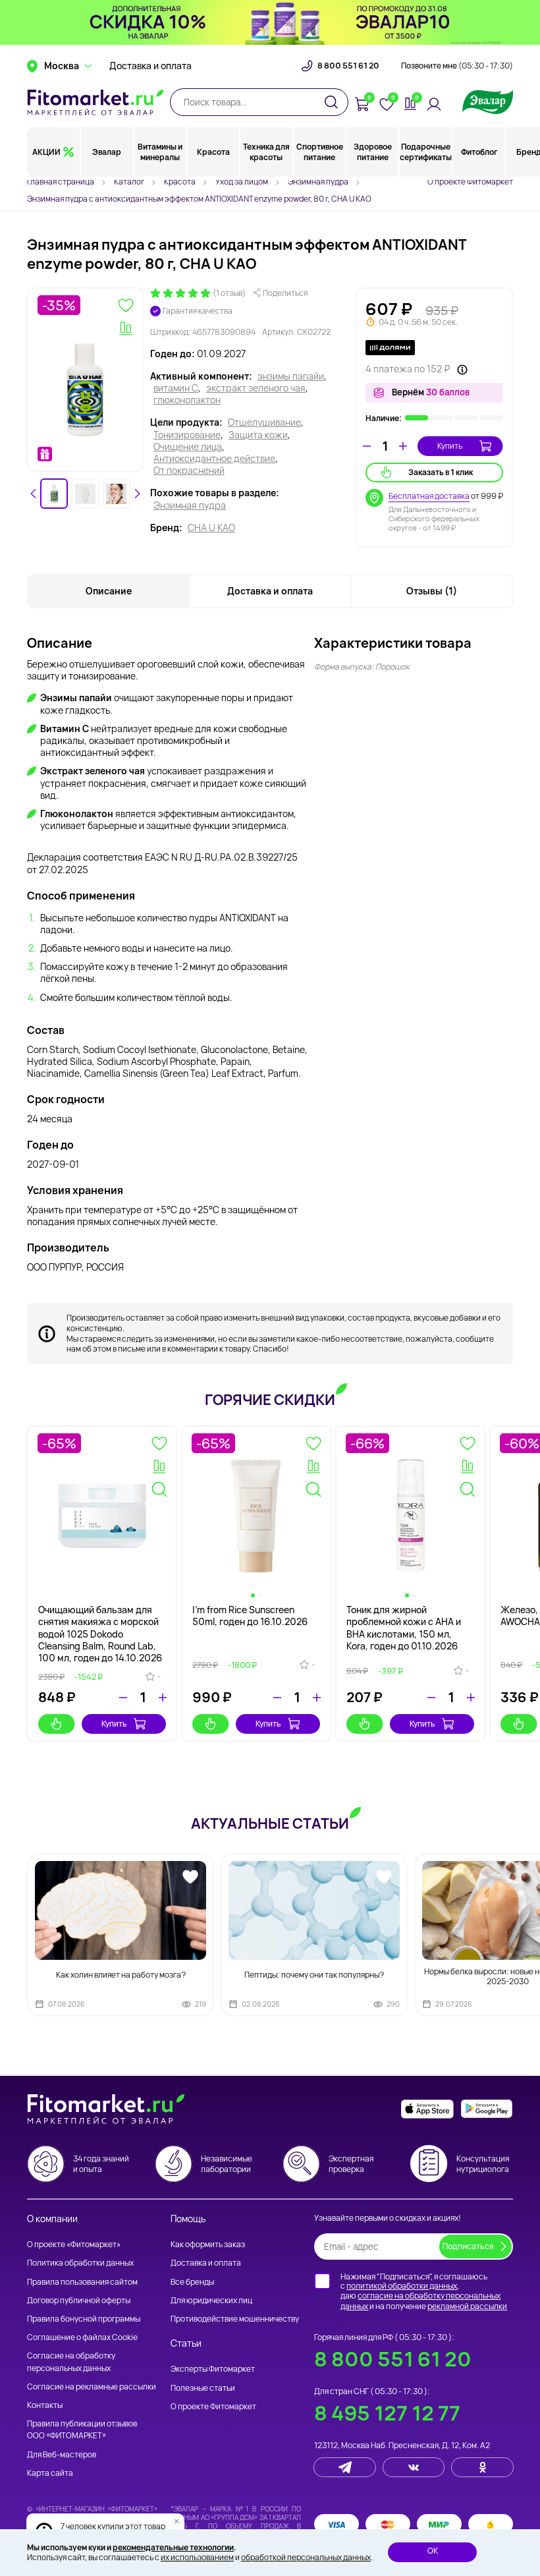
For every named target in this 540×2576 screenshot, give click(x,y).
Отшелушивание (264, 422)
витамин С (176, 388)
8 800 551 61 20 (348, 66)
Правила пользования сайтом (82, 2282)
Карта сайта (50, 2473)
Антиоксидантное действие (214, 459)
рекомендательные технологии (173, 2547)
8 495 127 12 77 (387, 2413)
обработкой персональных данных (306, 2557)
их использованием (197, 2557)
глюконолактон (187, 400)
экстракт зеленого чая (256, 388)
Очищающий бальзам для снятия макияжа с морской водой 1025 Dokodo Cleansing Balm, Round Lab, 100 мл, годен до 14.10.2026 (100, 1634)
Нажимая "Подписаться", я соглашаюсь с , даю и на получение (424, 2291)
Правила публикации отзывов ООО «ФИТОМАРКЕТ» (82, 2429)
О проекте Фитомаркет (470, 182)
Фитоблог (479, 152)
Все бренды (192, 2282)
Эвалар (107, 152)
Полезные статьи (203, 2388)
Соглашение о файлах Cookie (82, 2337)
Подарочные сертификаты (426, 152)
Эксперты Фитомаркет (213, 2369)
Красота (213, 152)
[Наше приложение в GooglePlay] (487, 2109)
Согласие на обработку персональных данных (71, 2361)
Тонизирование (187, 435)
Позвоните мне (457, 66)
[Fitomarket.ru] (95, 102)
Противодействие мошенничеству (235, 2319)
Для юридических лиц (211, 2300)
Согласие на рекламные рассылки (92, 2387)
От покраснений (189, 471)
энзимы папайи (291, 376)
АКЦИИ (46, 152)
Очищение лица (188, 447)
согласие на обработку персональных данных (420, 2301)
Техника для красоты (266, 152)
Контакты (45, 2405)
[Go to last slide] (34, 494)
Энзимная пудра (190, 505)
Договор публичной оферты (79, 2300)
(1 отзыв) (229, 293)
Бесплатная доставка (429, 496)
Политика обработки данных (80, 2263)
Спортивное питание (320, 152)
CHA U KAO (211, 528)
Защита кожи (258, 435)
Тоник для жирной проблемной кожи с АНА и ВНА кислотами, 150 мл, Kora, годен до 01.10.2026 (404, 1628)
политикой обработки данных (402, 2286)
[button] (54, 494)
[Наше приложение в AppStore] (427, 2109)
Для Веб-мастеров (62, 2454)
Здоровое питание (373, 152)
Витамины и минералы (160, 152)
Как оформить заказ (208, 2244)
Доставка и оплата (150, 66)
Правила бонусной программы (84, 2319)
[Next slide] (137, 494)
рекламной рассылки (467, 2306)
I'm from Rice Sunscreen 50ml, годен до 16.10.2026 (250, 1616)
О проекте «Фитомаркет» (74, 2244)
